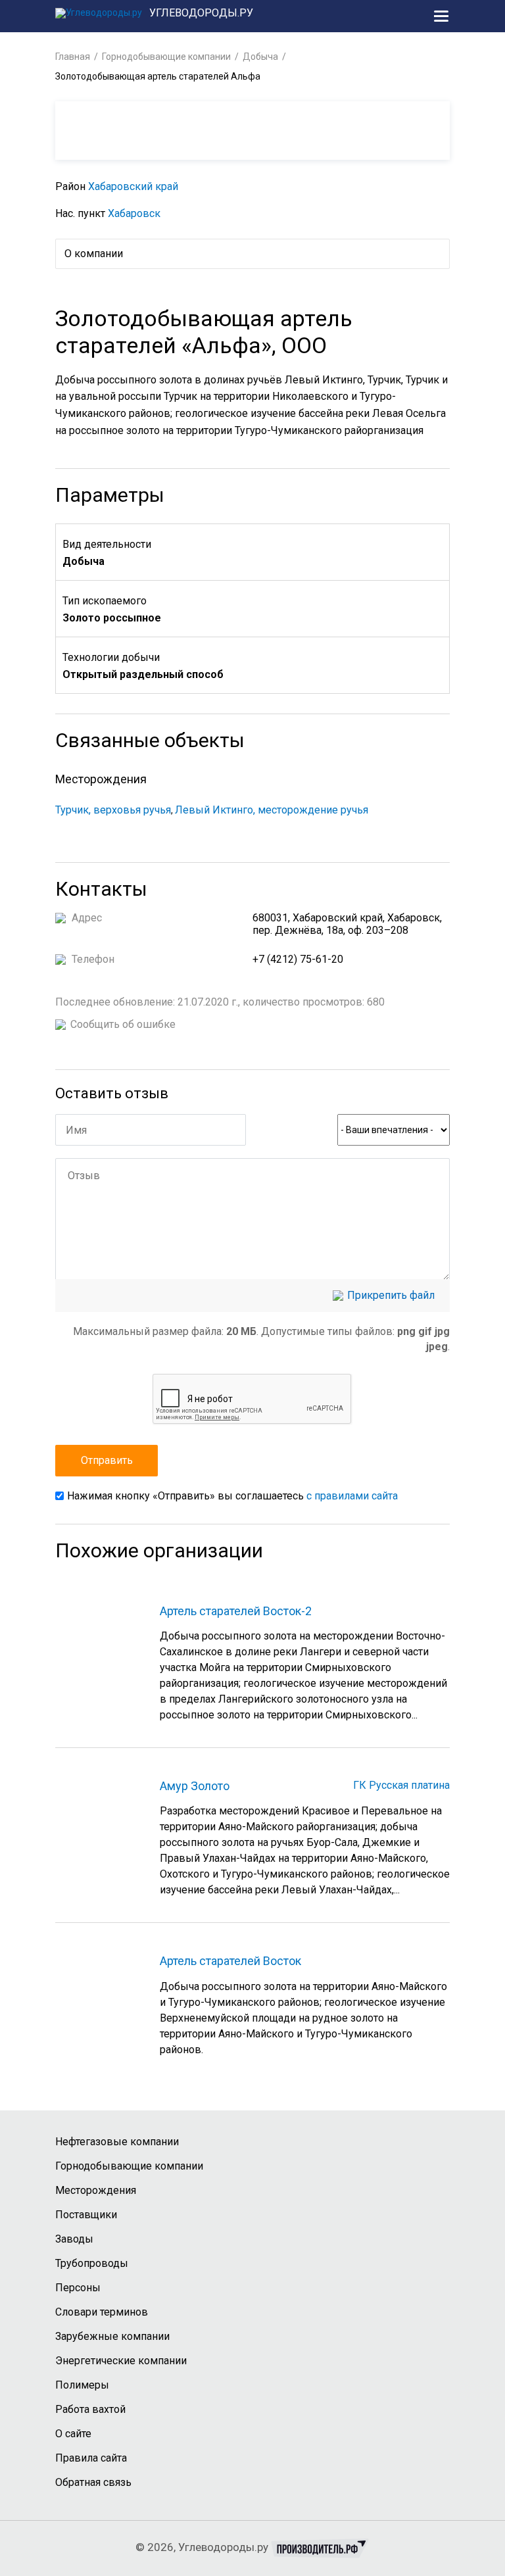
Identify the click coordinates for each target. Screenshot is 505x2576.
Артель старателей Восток (230, 1961)
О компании (94, 254)
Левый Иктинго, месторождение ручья (272, 810)
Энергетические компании (121, 2361)
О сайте (73, 2434)
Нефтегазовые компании (117, 2142)
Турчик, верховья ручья (113, 810)
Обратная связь (93, 2482)
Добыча (260, 57)
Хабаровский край (133, 186)
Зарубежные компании (112, 2336)
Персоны (78, 2288)
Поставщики (86, 2215)
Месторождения (96, 2190)
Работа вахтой (90, 2409)
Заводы (74, 2239)
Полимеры (82, 2385)
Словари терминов (102, 2312)
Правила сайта (91, 2458)
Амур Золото (195, 1786)
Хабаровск (134, 213)
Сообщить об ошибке (123, 1025)
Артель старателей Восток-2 (236, 1611)
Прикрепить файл (391, 1296)
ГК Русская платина (401, 1785)
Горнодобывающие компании (166, 57)
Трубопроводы (92, 2263)
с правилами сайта (352, 1496)
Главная (73, 57)
